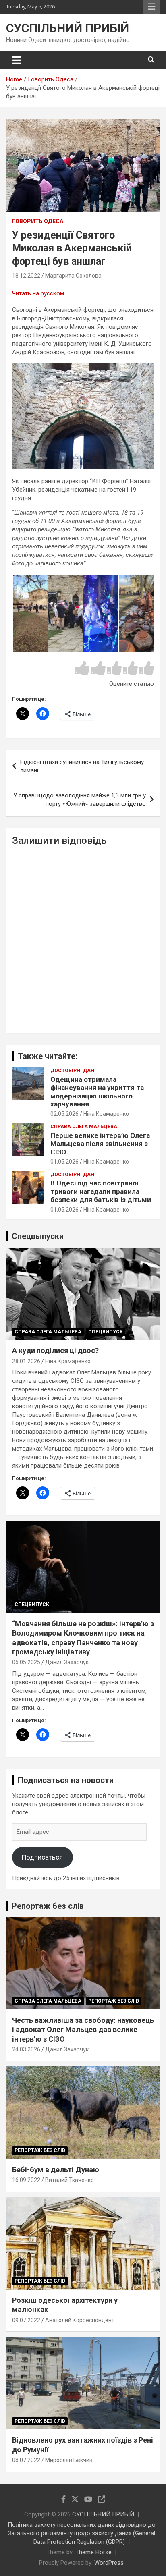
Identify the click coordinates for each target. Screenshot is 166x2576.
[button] (30, 613)
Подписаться (42, 1857)
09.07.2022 (26, 2320)
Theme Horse (93, 2552)
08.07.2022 (26, 2460)
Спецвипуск (106, 1332)
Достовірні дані (73, 1071)
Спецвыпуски (38, 1236)
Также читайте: (48, 1056)
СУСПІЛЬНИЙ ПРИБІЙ (67, 28)
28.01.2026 (26, 1361)
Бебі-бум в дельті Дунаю (56, 2170)
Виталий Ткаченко (70, 2180)
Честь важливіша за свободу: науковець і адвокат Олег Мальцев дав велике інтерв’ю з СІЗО (83, 2030)
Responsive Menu (151, 7)
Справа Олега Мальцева (84, 1127)
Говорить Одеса (38, 221)
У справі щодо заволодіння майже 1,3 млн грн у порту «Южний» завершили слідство (80, 800)
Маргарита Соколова (73, 276)
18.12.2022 (26, 276)
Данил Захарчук (67, 1662)
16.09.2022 (26, 2180)
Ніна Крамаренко (106, 1114)
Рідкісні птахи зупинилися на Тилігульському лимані (82, 766)
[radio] (82, 669)
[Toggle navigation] (17, 60)
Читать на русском (38, 293)
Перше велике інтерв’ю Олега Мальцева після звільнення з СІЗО (100, 1144)
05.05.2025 (26, 1662)
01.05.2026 (64, 1162)
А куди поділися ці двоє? (55, 1350)
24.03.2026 (26, 2049)
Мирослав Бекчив (69, 2460)
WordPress (109, 2563)
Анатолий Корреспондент (80, 2320)
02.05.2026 (64, 1114)
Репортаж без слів (48, 1906)
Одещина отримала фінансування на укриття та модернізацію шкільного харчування (97, 1092)
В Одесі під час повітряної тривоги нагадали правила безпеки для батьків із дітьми (101, 1191)
